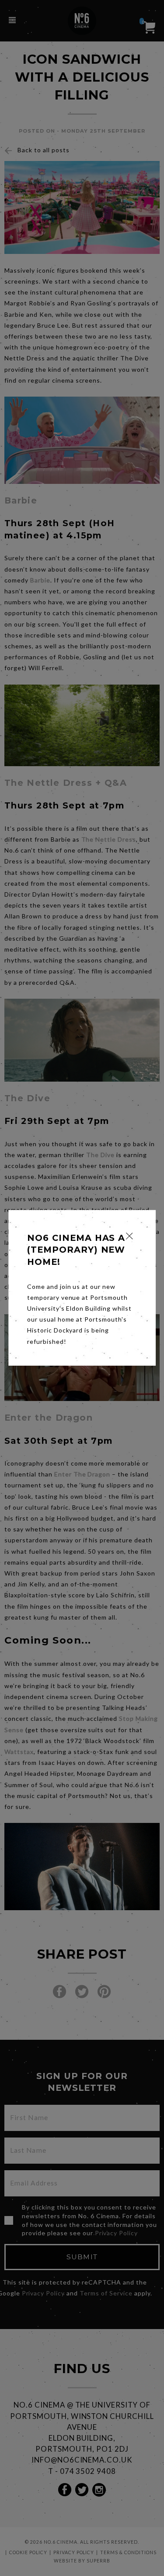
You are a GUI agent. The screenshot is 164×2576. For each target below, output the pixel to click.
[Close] (129, 1236)
